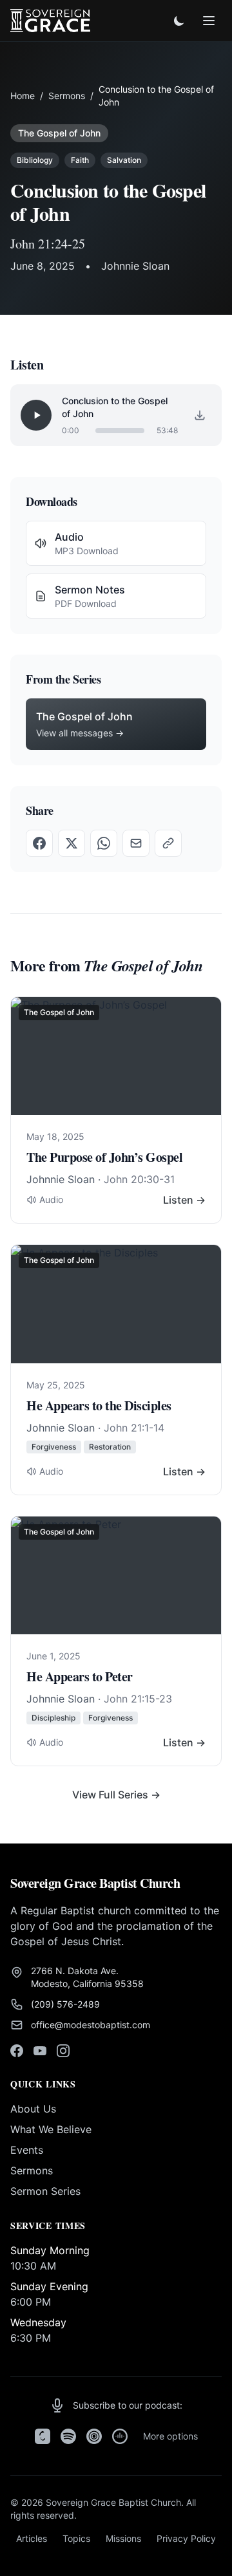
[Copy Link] (168, 843)
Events (27, 2150)
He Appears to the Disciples (99, 1405)
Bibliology (35, 160)
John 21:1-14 (134, 1428)
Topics (76, 2538)
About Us (33, 2109)
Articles (32, 2538)
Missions (123, 2538)
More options (170, 2436)
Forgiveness (54, 1447)
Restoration (110, 1447)
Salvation (124, 160)
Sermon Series (45, 2191)
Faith (80, 160)
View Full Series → (116, 1795)
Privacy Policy (186, 2538)
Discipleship (53, 1718)
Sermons (67, 96)
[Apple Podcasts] (43, 2436)
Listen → (184, 1200)
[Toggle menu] (209, 21)
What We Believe (51, 2129)
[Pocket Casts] (94, 2436)
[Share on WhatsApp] (104, 843)
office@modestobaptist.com (91, 2025)
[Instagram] (63, 2051)
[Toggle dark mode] (179, 21)
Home (23, 96)
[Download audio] (200, 415)
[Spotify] (68, 2436)
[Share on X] (72, 843)
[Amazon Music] (120, 2436)
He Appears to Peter (80, 1676)
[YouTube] (40, 2051)
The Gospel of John (59, 133)
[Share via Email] (136, 843)
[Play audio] (36, 415)
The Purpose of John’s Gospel (104, 1157)
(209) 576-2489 (65, 2004)
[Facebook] (17, 2051)
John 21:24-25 (48, 244)
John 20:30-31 (139, 1179)
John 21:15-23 (138, 1699)
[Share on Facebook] (39, 843)
